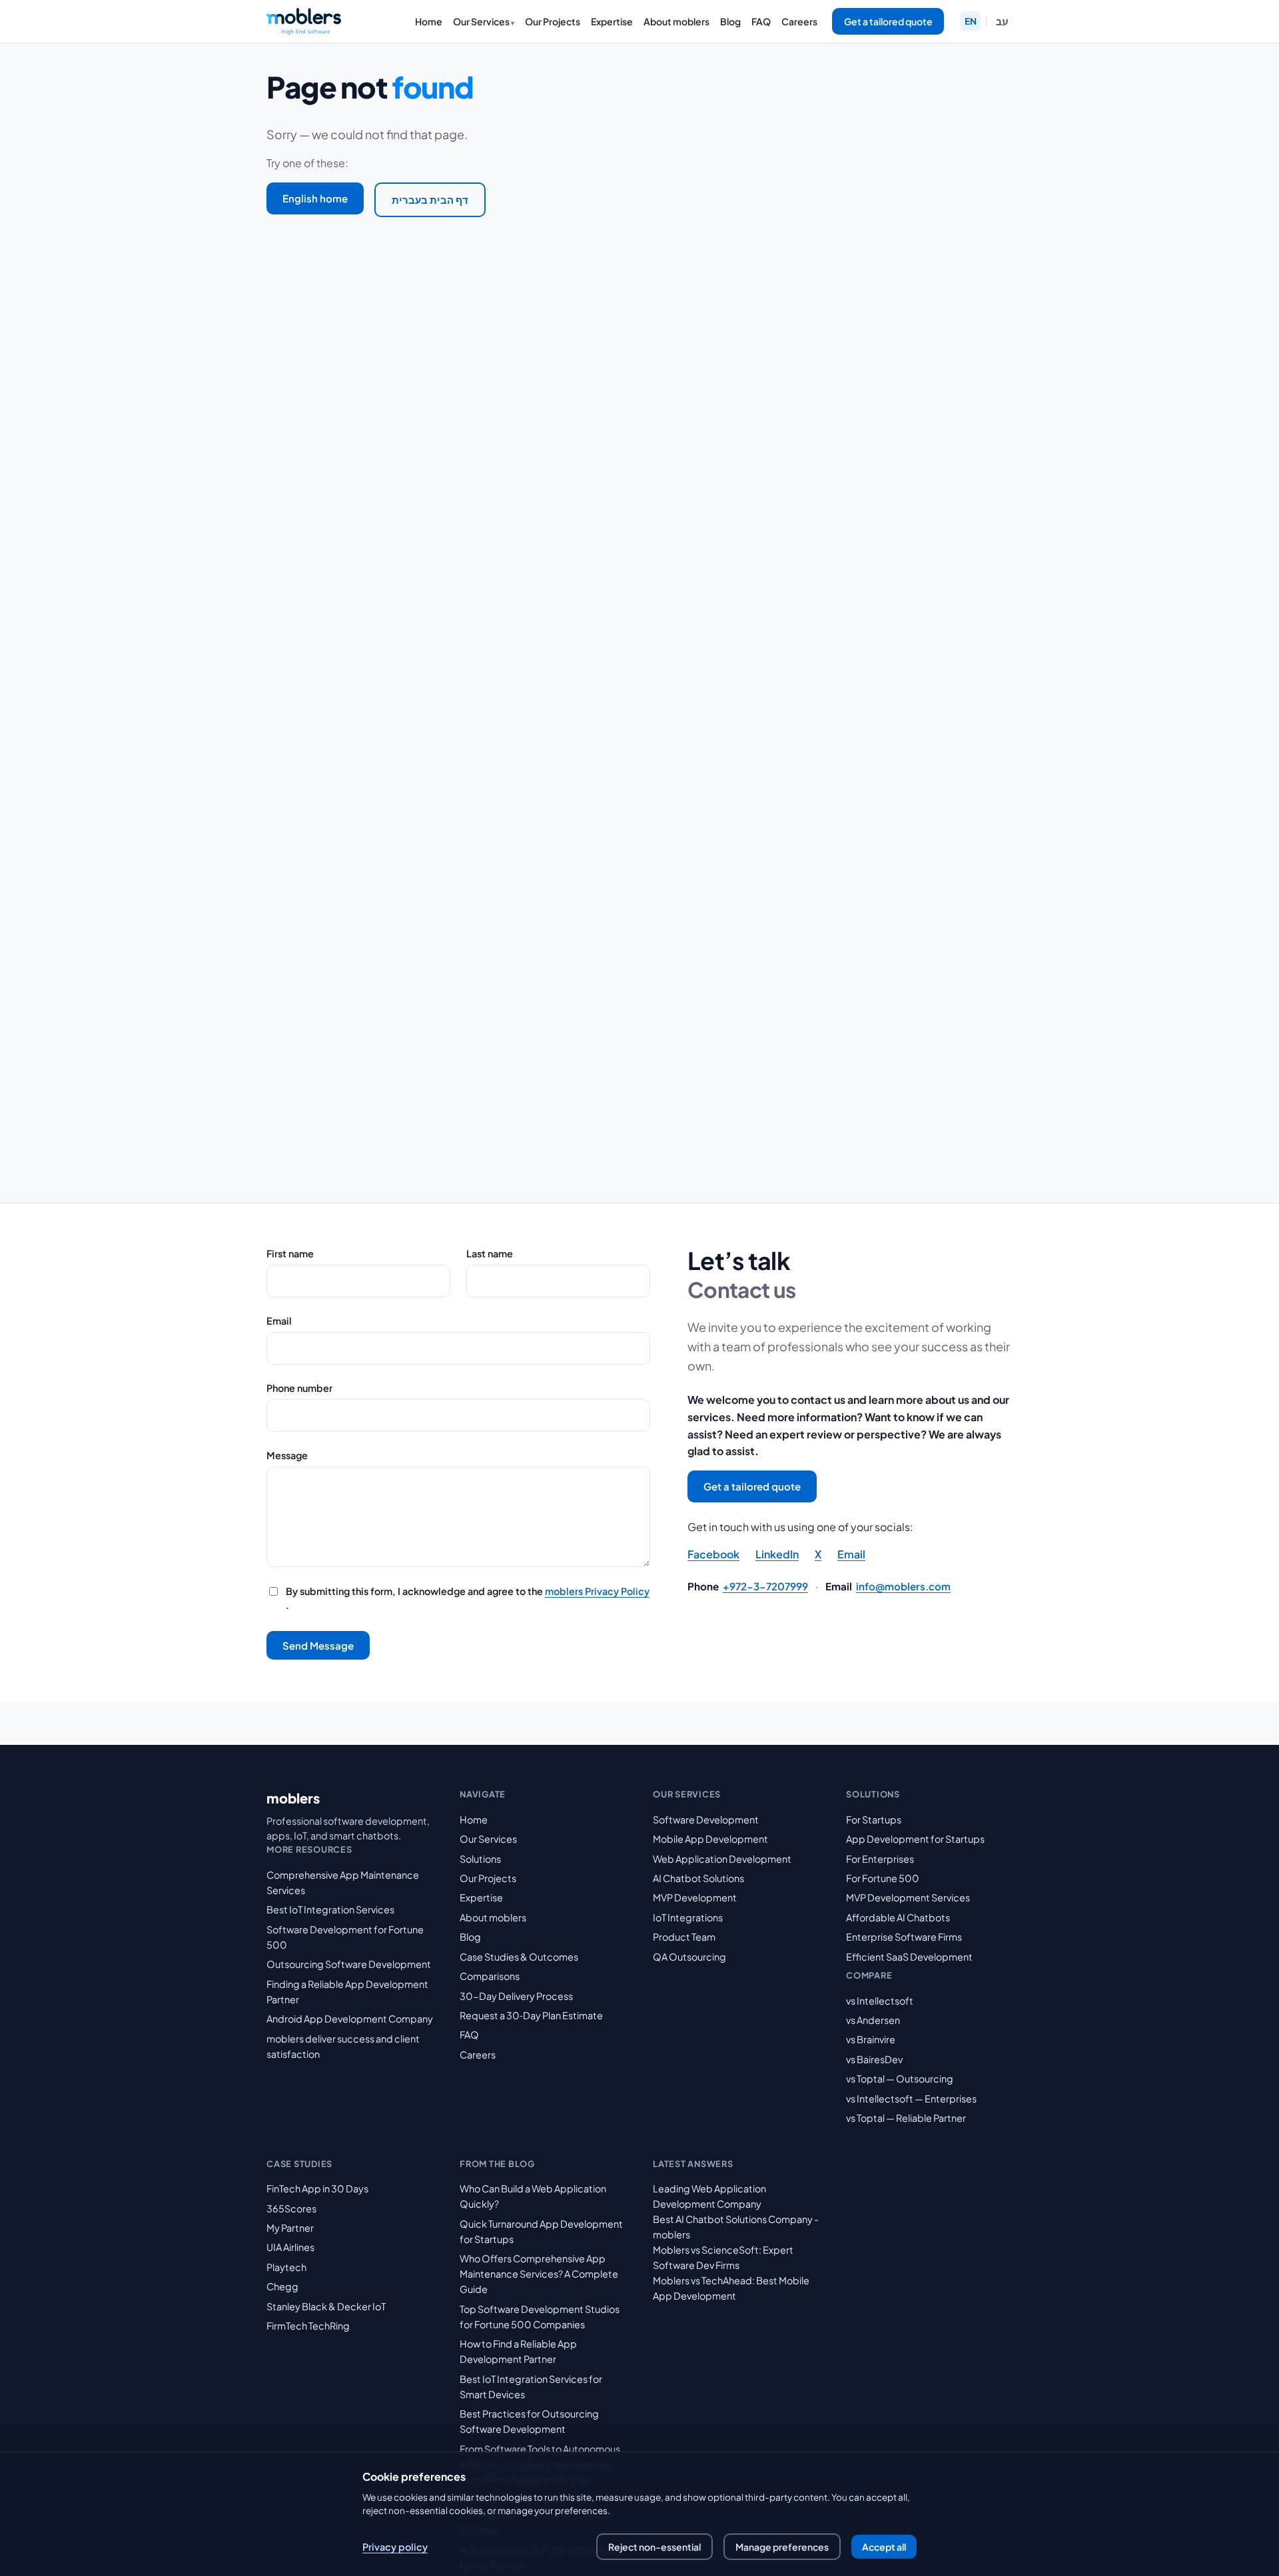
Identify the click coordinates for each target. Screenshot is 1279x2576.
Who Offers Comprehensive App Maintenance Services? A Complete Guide (539, 2274)
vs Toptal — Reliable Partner (906, 2118)
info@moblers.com (903, 1586)
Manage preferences (782, 2547)
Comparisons (490, 1976)
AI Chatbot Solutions (698, 1878)
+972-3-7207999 (765, 1586)
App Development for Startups (915, 1839)
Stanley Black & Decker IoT (326, 2306)
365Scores (291, 2208)
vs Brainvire (871, 2039)
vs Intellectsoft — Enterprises (911, 2098)
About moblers (676, 21)
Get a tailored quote (888, 21)
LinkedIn (777, 1554)
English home (315, 198)
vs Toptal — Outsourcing (900, 2079)
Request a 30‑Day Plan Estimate (531, 2015)
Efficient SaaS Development (909, 1957)
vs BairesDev (874, 2059)
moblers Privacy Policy (597, 1591)
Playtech (286, 2267)
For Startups (874, 1819)
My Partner (290, 2228)
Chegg (282, 2286)
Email (279, 1321)
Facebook (713, 1554)
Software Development (706, 1819)
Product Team (684, 1937)
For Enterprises (880, 1859)
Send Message (318, 1645)
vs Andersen (873, 2020)
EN (971, 21)
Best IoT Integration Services (330, 1909)
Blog (730, 21)
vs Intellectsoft (880, 2001)
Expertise (612, 21)
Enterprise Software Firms (904, 1937)
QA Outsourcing (689, 1957)
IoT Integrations (688, 1917)
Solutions (480, 1859)
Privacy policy (395, 2547)
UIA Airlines (290, 2247)
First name (290, 1253)
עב (1002, 21)
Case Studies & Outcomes (519, 1957)
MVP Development (695, 1897)
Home (429, 21)
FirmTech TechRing (308, 2326)
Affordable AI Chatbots (898, 1917)
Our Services (481, 21)
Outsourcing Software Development (349, 1964)
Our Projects (553, 21)
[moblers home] (304, 21)
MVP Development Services (908, 1897)
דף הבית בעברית (430, 199)
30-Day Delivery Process (516, 1996)
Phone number (299, 1388)
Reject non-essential (654, 2547)
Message (287, 1455)
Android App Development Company (350, 2019)
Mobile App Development (710, 1839)
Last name (490, 1253)
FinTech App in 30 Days (317, 2188)
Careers (799, 21)
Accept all (884, 2547)
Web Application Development (722, 1859)
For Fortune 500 (883, 1878)
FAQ (761, 21)
